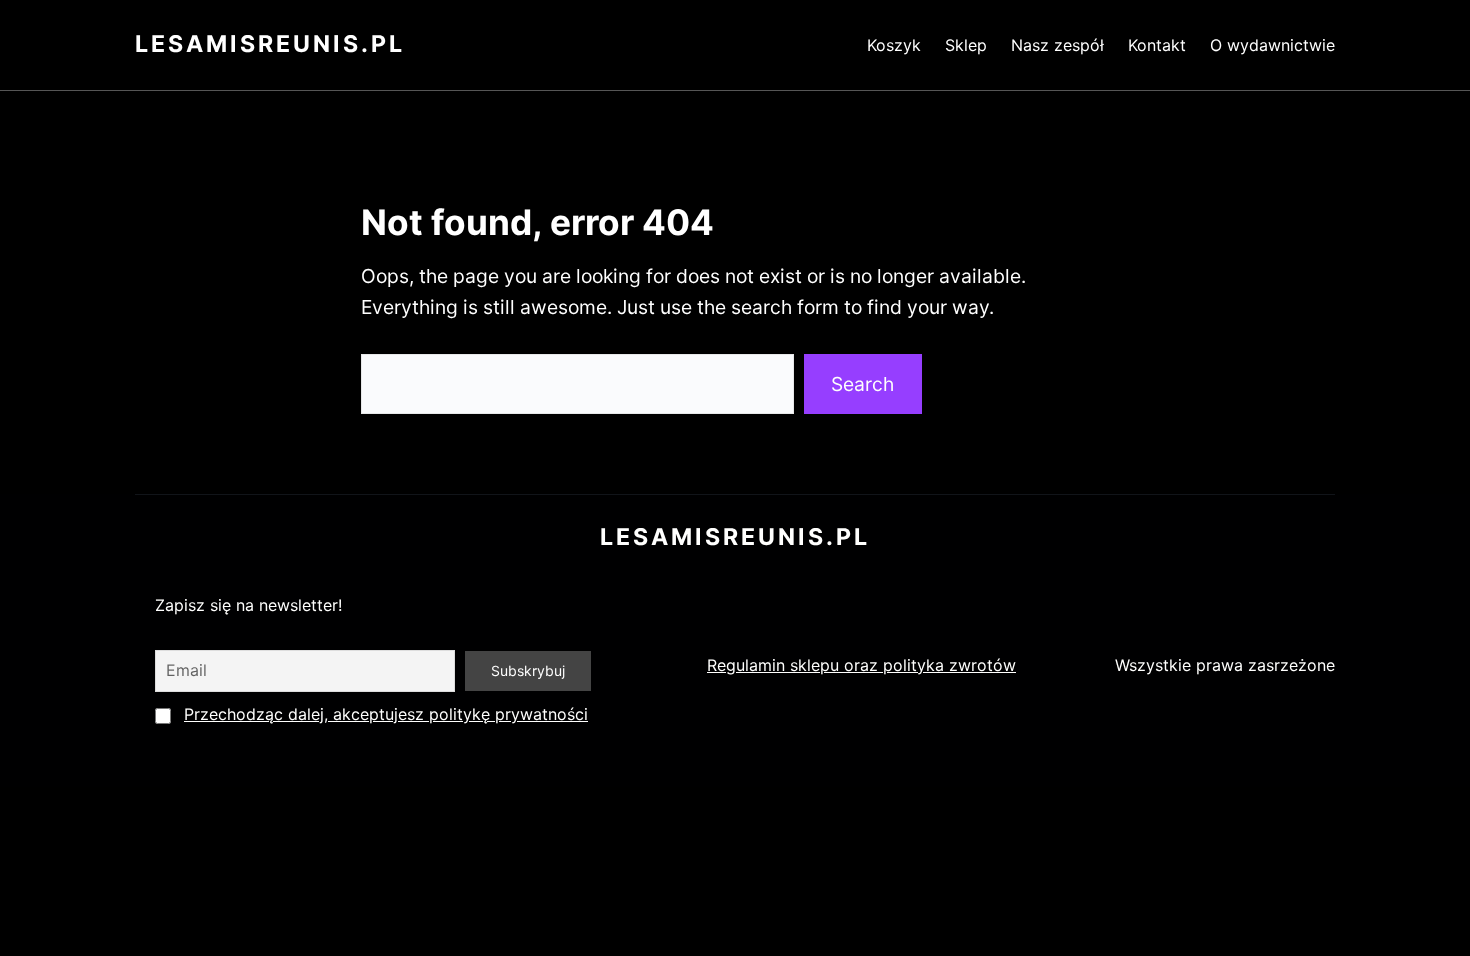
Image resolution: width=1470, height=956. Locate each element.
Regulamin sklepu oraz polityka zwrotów (861, 665)
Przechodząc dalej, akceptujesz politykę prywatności (386, 714)
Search (862, 384)
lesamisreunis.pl (270, 44)
